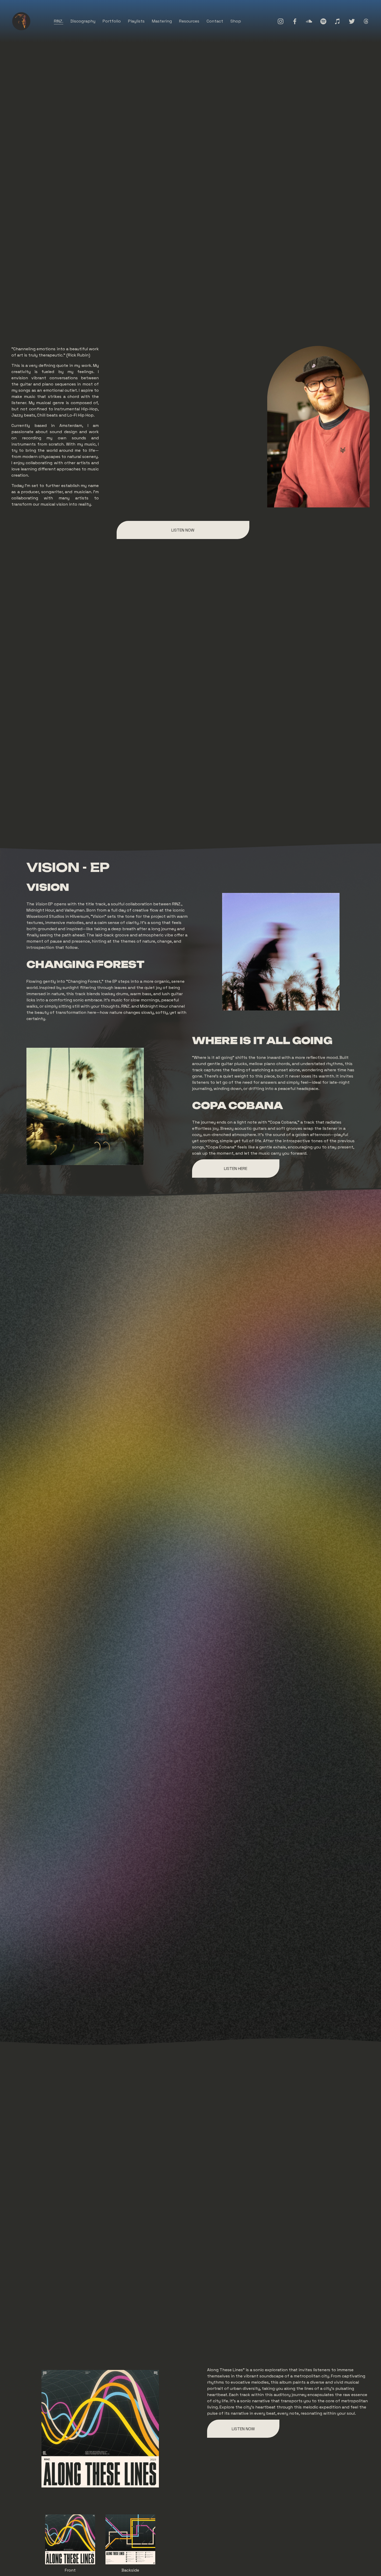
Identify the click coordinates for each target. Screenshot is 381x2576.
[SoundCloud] (309, 21)
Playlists (136, 21)
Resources (189, 21)
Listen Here (236, 1169)
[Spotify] (323, 21)
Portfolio (112, 21)
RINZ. (59, 21)
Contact (215, 21)
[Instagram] (281, 21)
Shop (236, 21)
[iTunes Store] (338, 21)
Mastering (162, 21)
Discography (83, 21)
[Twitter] (352, 21)
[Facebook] (295, 21)
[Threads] (366, 21)
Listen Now (183, 530)
